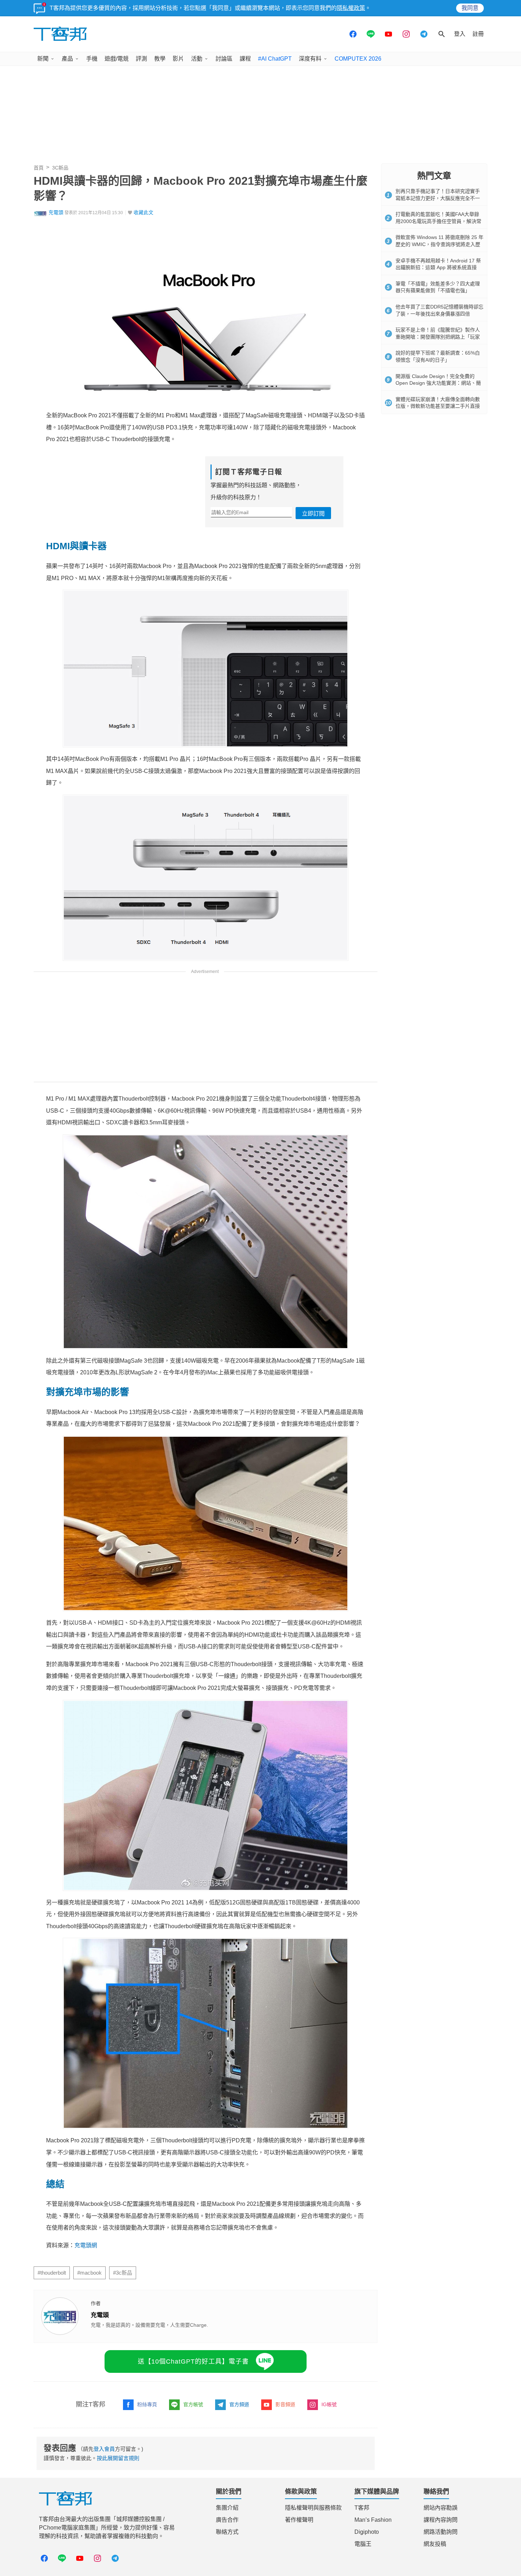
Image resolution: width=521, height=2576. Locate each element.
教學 (160, 59)
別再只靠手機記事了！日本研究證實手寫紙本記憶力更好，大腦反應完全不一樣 (438, 198)
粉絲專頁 (147, 2485)
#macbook (89, 2353)
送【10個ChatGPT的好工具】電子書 (193, 2442)
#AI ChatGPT (275, 59)
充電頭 (56, 213)
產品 (67, 59)
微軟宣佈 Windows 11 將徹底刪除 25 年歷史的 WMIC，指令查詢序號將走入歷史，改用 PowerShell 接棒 (439, 244)
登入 (460, 34)
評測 (141, 59)
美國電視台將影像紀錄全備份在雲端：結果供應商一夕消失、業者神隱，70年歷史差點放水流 (172, 2330)
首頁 (39, 168)
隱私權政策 (351, 8)
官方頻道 (239, 2485)
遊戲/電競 (117, 59)
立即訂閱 (313, 514)
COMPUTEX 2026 (358, 59)
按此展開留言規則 (118, 2538)
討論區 (224, 59)
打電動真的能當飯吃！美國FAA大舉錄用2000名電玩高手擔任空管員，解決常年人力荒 (438, 221)
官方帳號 (193, 2485)
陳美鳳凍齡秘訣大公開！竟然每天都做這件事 (105, 2308)
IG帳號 (329, 2485)
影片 (178, 59)
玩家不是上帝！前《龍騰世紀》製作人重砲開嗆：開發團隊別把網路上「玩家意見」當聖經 (438, 337)
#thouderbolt (52, 2353)
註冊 (478, 34)
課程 (245, 59)
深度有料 (310, 59)
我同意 (470, 8)
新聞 (43, 59)
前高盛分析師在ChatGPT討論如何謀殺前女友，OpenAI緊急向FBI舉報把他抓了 (153, 2296)
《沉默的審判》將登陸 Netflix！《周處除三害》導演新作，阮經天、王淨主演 (150, 2285)
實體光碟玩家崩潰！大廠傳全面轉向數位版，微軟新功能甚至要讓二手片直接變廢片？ (438, 406)
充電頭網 (86, 2245)
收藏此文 (144, 213)
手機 (92, 59)
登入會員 (104, 2529)
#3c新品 (123, 2353)
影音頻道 (285, 2485)
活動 (197, 59)
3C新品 (60, 168)
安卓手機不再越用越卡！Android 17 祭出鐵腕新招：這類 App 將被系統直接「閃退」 (438, 268)
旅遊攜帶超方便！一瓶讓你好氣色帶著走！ (102, 2319)
